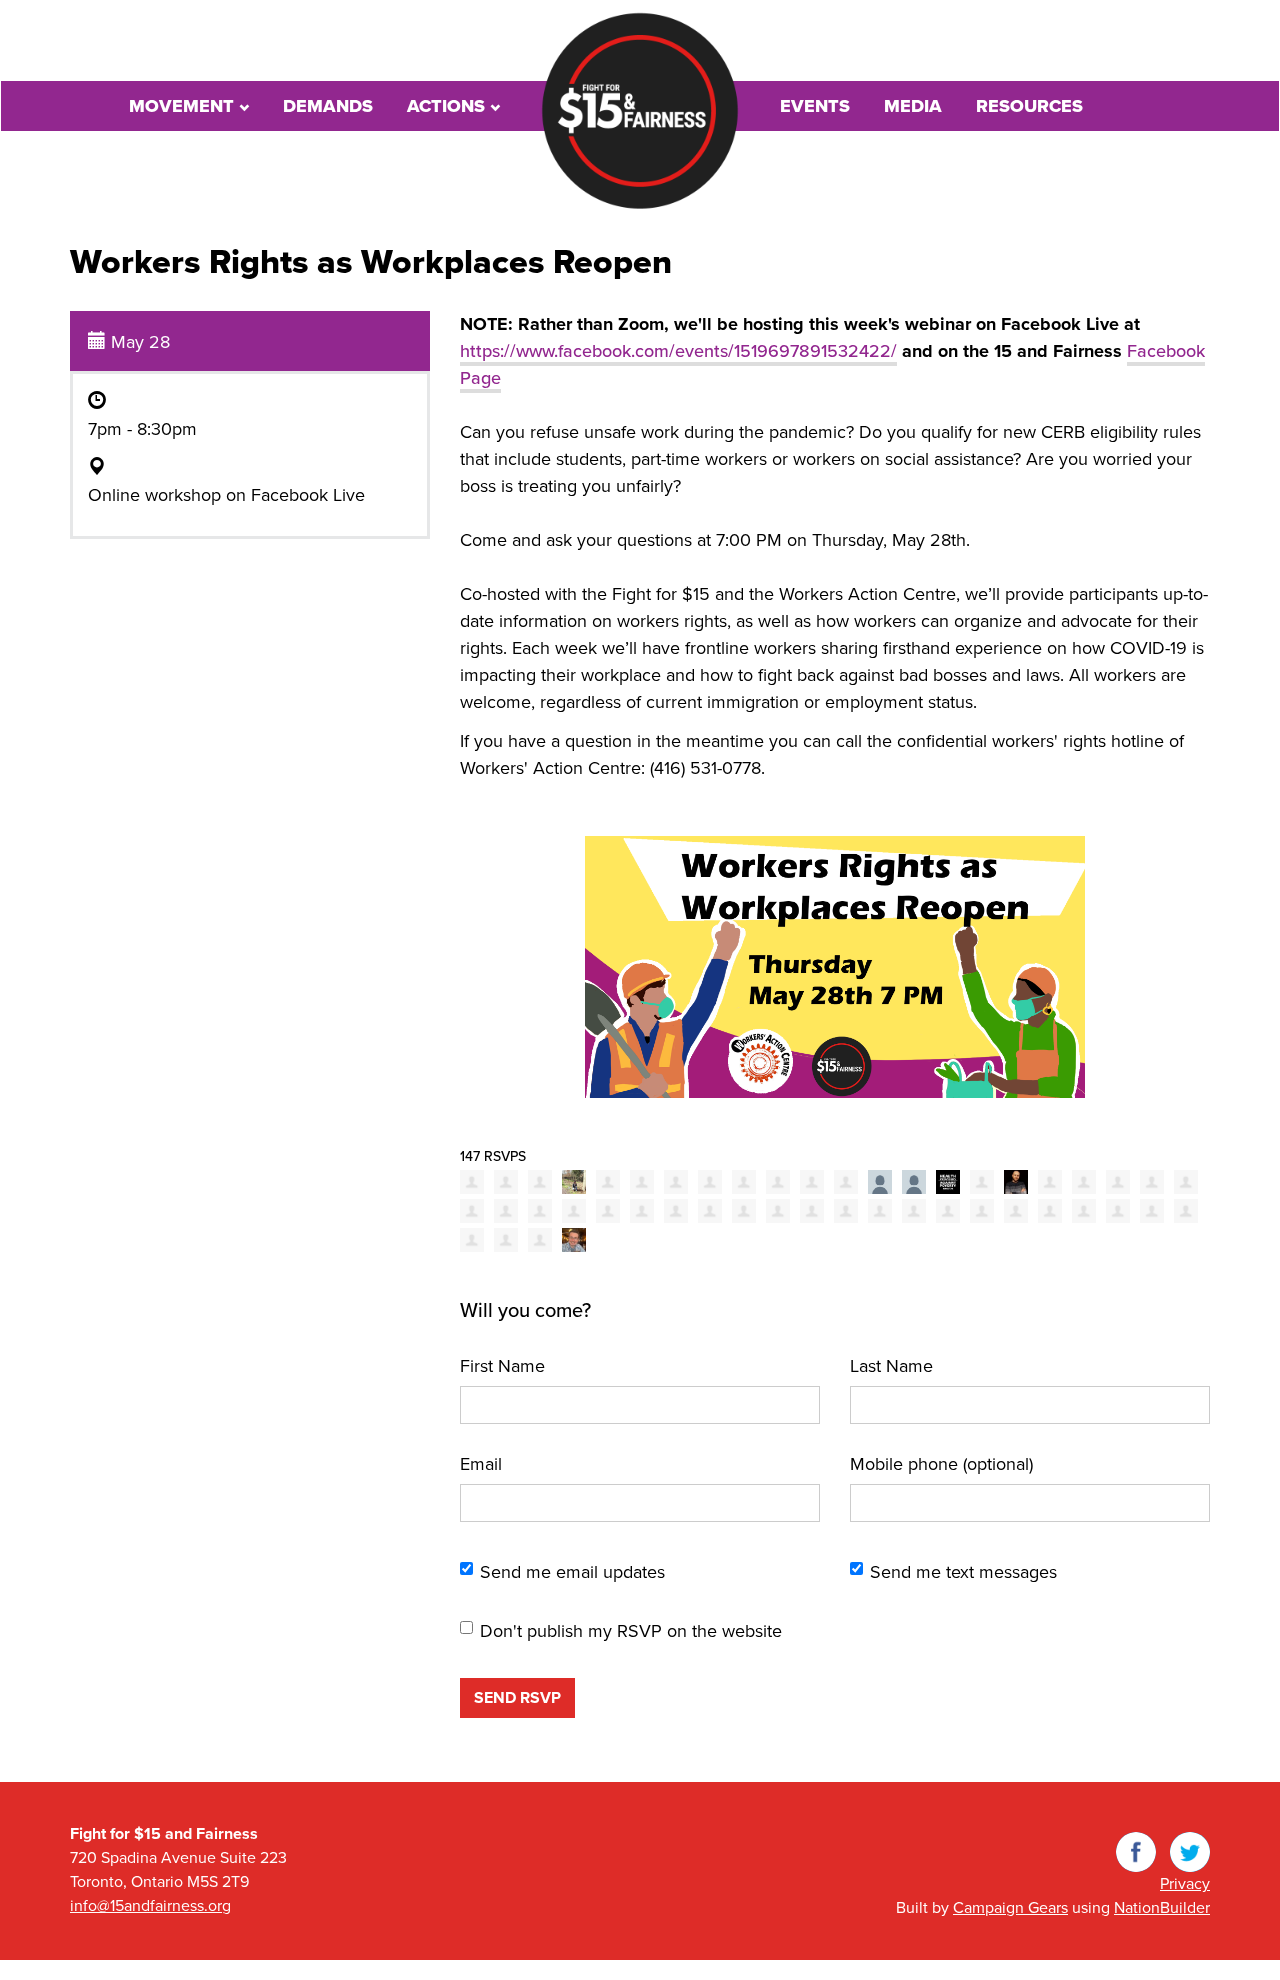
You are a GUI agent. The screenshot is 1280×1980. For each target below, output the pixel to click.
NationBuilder (1162, 1908)
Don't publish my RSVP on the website (631, 1631)
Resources (1029, 106)
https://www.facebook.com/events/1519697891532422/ (678, 351)
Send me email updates (572, 1572)
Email (481, 1464)
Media (913, 106)
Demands (328, 106)
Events (815, 106)
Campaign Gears (1010, 1908)
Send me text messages (963, 1572)
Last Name (891, 1366)
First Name (502, 1366)
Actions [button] (448, 106)
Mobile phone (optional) (941, 1464)
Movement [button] (184, 106)
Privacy (1185, 1884)
